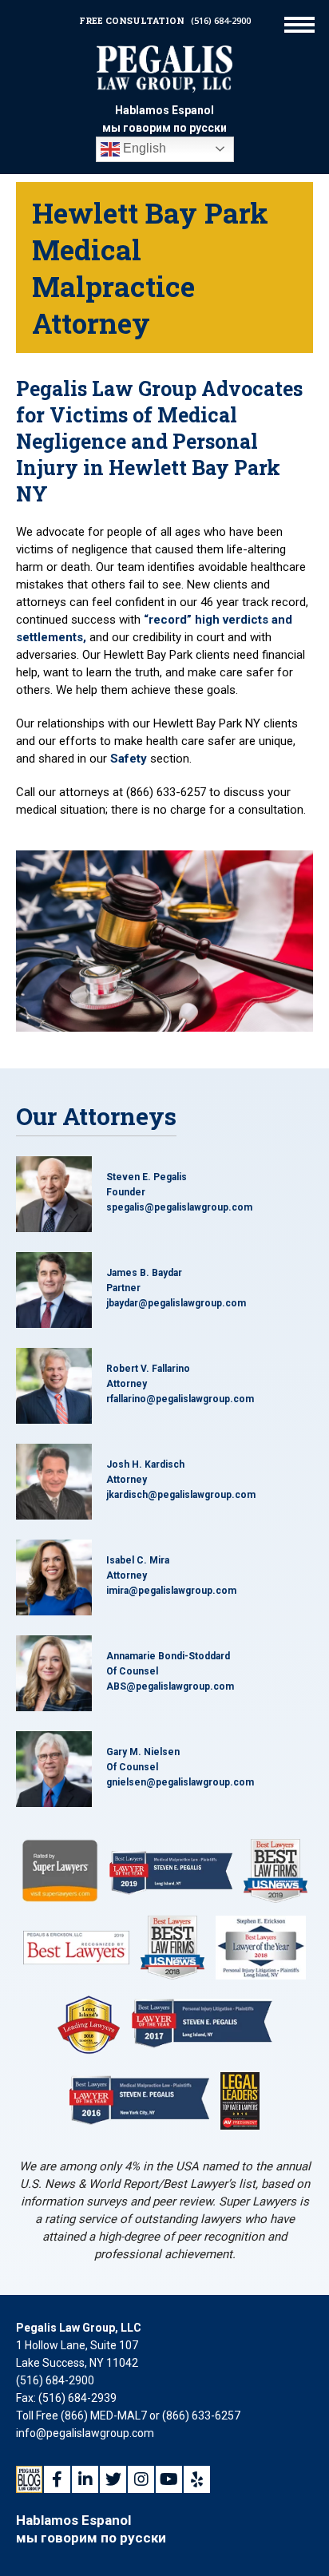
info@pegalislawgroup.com (85, 2433)
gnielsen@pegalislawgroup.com (180, 1782)
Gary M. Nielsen (143, 1752)
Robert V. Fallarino (148, 1369)
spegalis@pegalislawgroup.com (179, 1207)
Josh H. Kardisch (145, 1464)
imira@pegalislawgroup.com (171, 1591)
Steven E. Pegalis (147, 1177)
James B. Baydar (144, 1273)
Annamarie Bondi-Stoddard (168, 1656)
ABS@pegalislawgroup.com (170, 1686)
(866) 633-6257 (201, 2415)
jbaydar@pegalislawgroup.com (176, 1303)
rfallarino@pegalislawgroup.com (180, 1399)
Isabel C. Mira (138, 1560)
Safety (129, 759)
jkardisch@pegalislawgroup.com (181, 1495)
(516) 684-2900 (221, 20)
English (143, 148)
